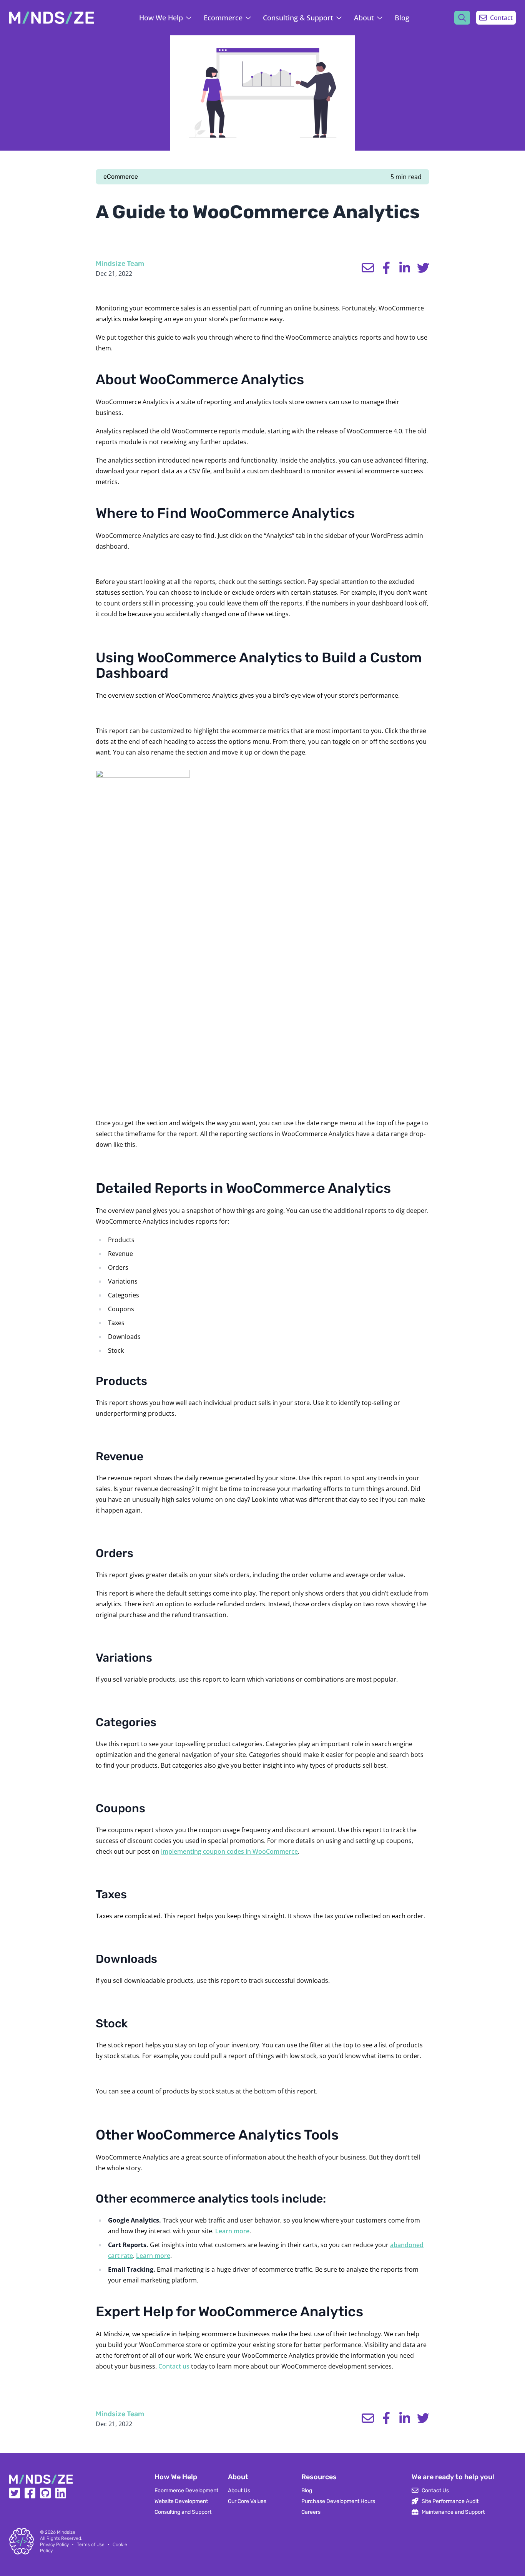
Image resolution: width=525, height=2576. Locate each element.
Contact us (174, 2366)
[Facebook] (30, 2496)
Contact (501, 18)
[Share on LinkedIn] (405, 268)
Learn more (232, 2231)
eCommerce (121, 177)
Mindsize (66, 2532)
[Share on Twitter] (423, 268)
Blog (402, 18)
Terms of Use (91, 2544)
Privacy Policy (54, 2544)
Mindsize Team (120, 264)
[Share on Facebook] (386, 268)
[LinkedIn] (61, 2496)
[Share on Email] (368, 268)
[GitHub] (45, 2496)
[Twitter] (15, 2496)
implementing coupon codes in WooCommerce (229, 1851)
